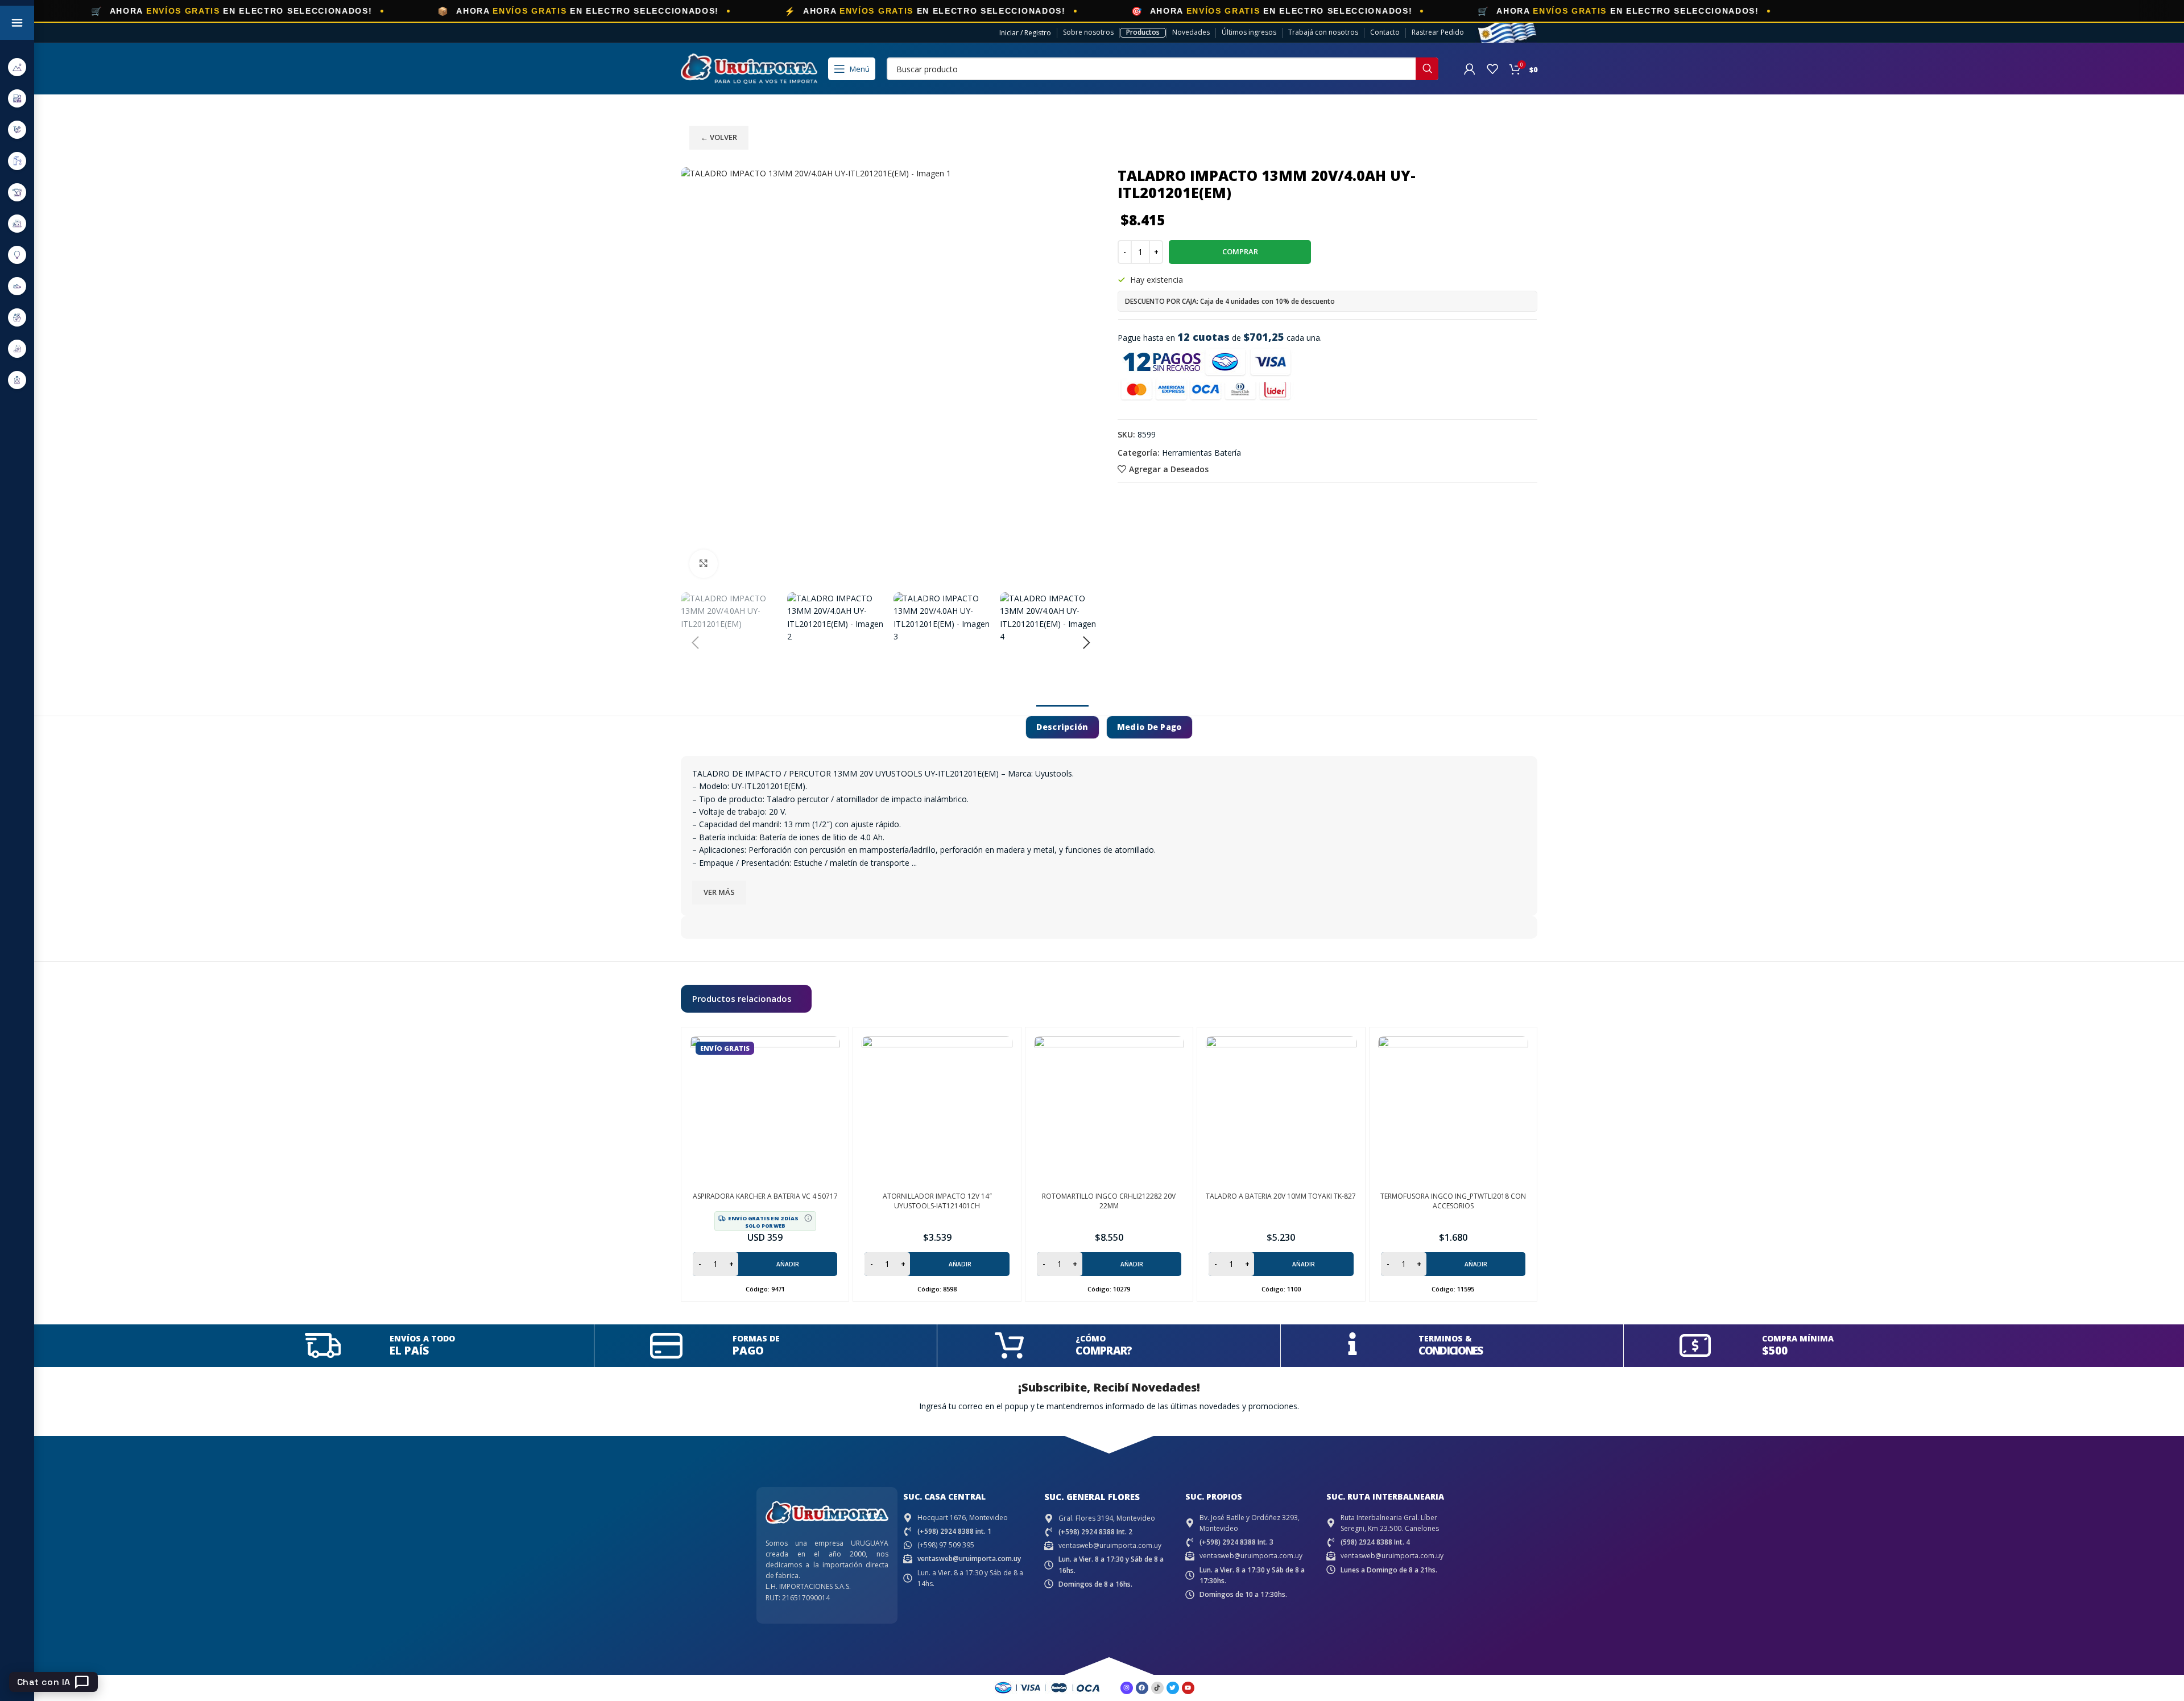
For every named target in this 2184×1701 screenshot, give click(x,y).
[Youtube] (1188, 1688)
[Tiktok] (1157, 1688)
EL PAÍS (409, 1351)
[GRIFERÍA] (17, 161)
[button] (695, 643)
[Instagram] (1127, 1688)
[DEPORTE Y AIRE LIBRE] (17, 67)
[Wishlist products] (1492, 69)
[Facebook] (1142, 1688)
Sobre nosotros (1088, 32)
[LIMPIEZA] (17, 317)
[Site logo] (749, 68)
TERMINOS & (1445, 1338)
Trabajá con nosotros (1323, 32)
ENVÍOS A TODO (422, 1338)
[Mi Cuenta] (1470, 69)
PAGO (748, 1351)
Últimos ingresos (1249, 32)
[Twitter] (1173, 1688)
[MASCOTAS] (17, 348)
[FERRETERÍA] (17, 129)
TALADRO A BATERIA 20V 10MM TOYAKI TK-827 (1281, 1196)
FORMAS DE (756, 1338)
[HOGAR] (17, 223)
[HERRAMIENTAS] (17, 192)
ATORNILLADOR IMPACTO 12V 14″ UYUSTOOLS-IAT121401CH (937, 1201)
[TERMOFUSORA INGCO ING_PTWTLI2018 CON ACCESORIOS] (1453, 1111)
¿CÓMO (1091, 1338)
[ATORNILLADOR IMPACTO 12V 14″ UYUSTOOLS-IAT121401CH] (937, 1111)
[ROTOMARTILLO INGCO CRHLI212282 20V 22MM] (1109, 1111)
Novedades (1191, 32)
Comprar (1240, 251)
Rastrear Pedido (1438, 32)
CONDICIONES (1450, 1351)
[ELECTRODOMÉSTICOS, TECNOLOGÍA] (17, 98)
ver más (719, 892)
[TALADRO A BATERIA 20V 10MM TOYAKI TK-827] (1281, 1111)
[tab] (1062, 727)
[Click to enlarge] (704, 564)
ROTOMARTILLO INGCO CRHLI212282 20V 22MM (1109, 1201)
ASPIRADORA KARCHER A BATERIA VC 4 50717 (765, 1196)
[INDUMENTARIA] (17, 286)
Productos (1143, 32)
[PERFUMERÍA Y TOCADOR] (17, 380)
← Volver (719, 137)
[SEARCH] (1427, 69)
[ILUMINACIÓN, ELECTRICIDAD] (17, 255)
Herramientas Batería (1201, 453)
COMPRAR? (1104, 1351)
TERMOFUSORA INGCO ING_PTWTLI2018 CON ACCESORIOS (1453, 1201)
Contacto (1385, 32)
